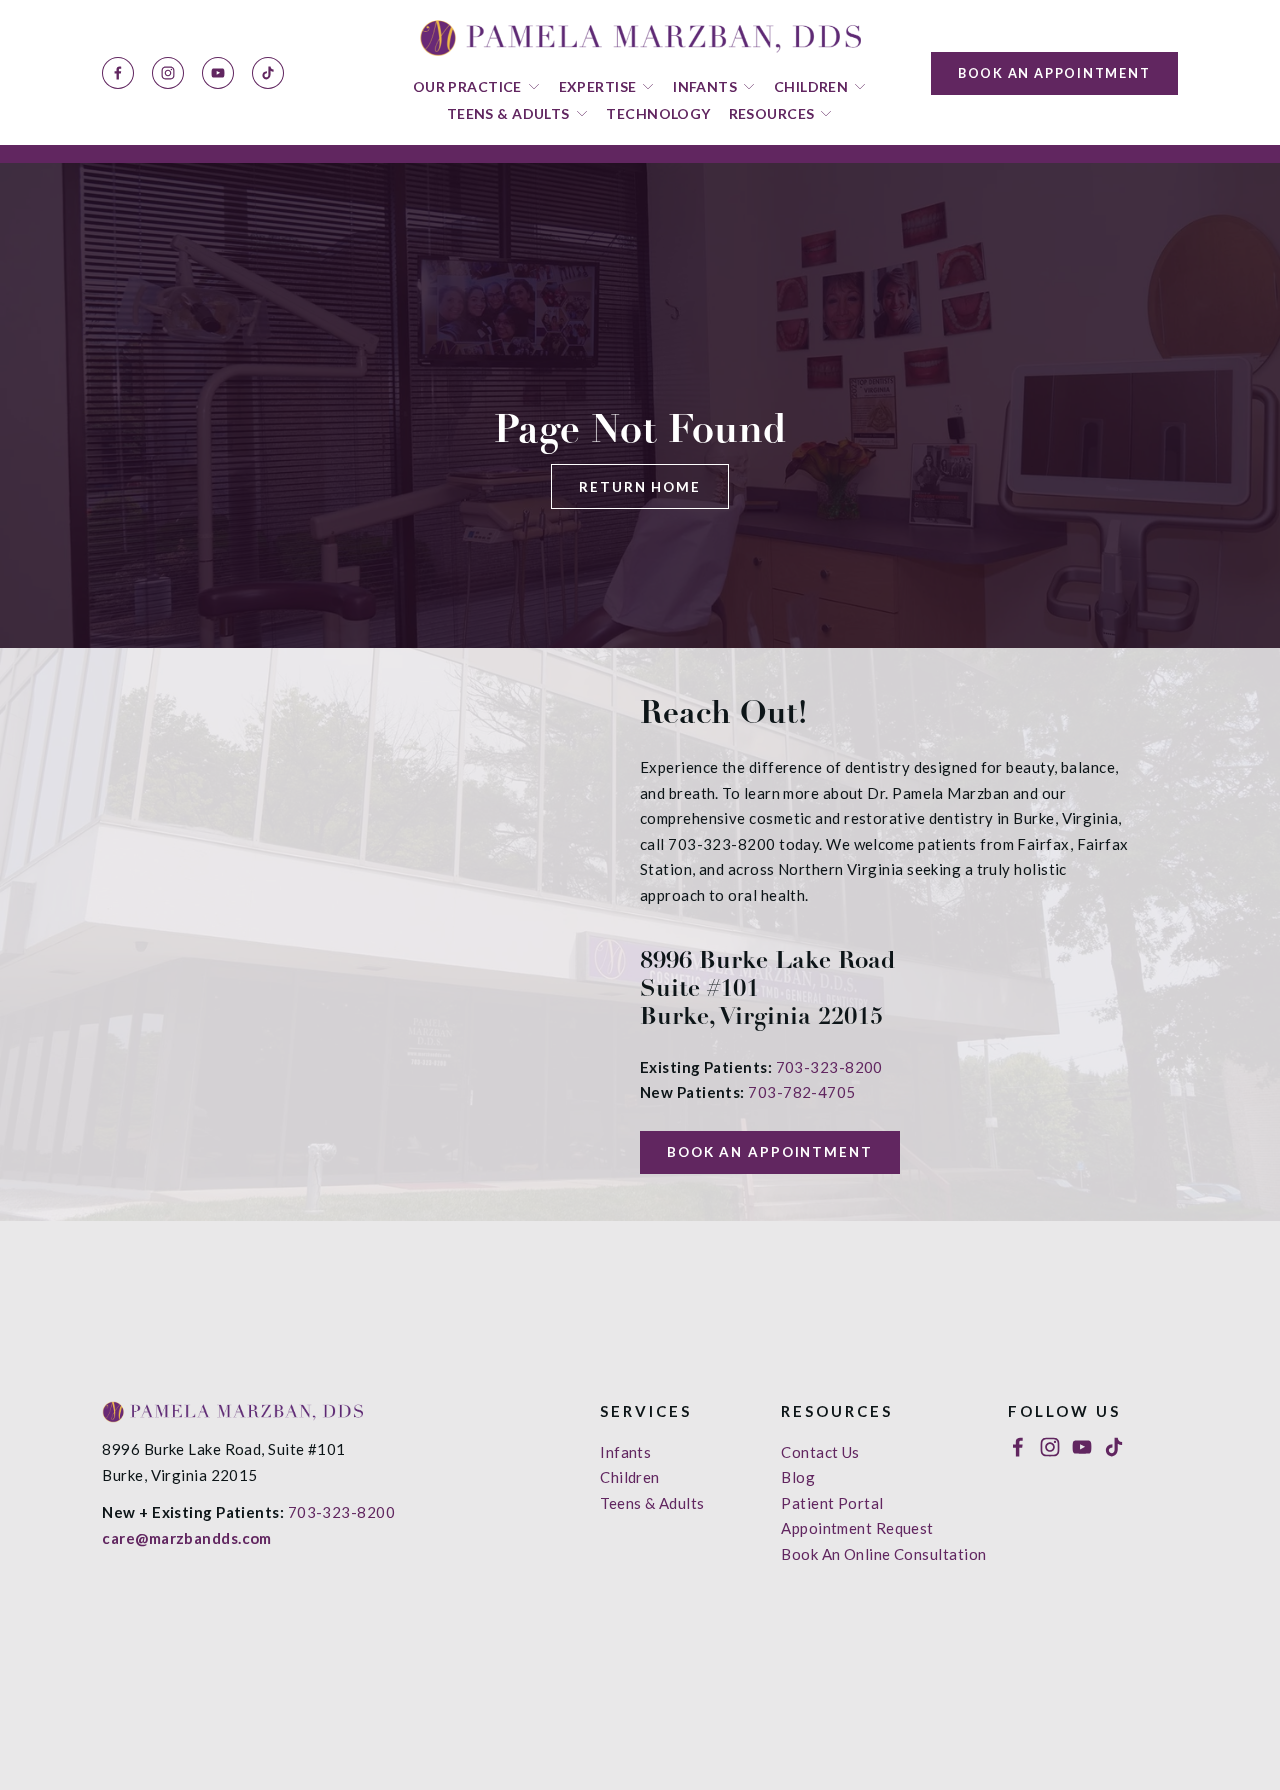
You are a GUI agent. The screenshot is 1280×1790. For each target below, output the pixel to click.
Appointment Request (857, 1528)
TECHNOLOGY (658, 113)
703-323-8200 (829, 1067)
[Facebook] (118, 73)
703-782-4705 (801, 1092)
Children (630, 1477)
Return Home (640, 487)
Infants (625, 1452)
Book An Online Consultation (883, 1554)
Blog (798, 1477)
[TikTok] (268, 73)
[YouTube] (218, 73)
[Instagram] (168, 73)
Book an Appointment (1054, 73)
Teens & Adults (652, 1503)
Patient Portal (832, 1503)
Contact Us (820, 1452)
